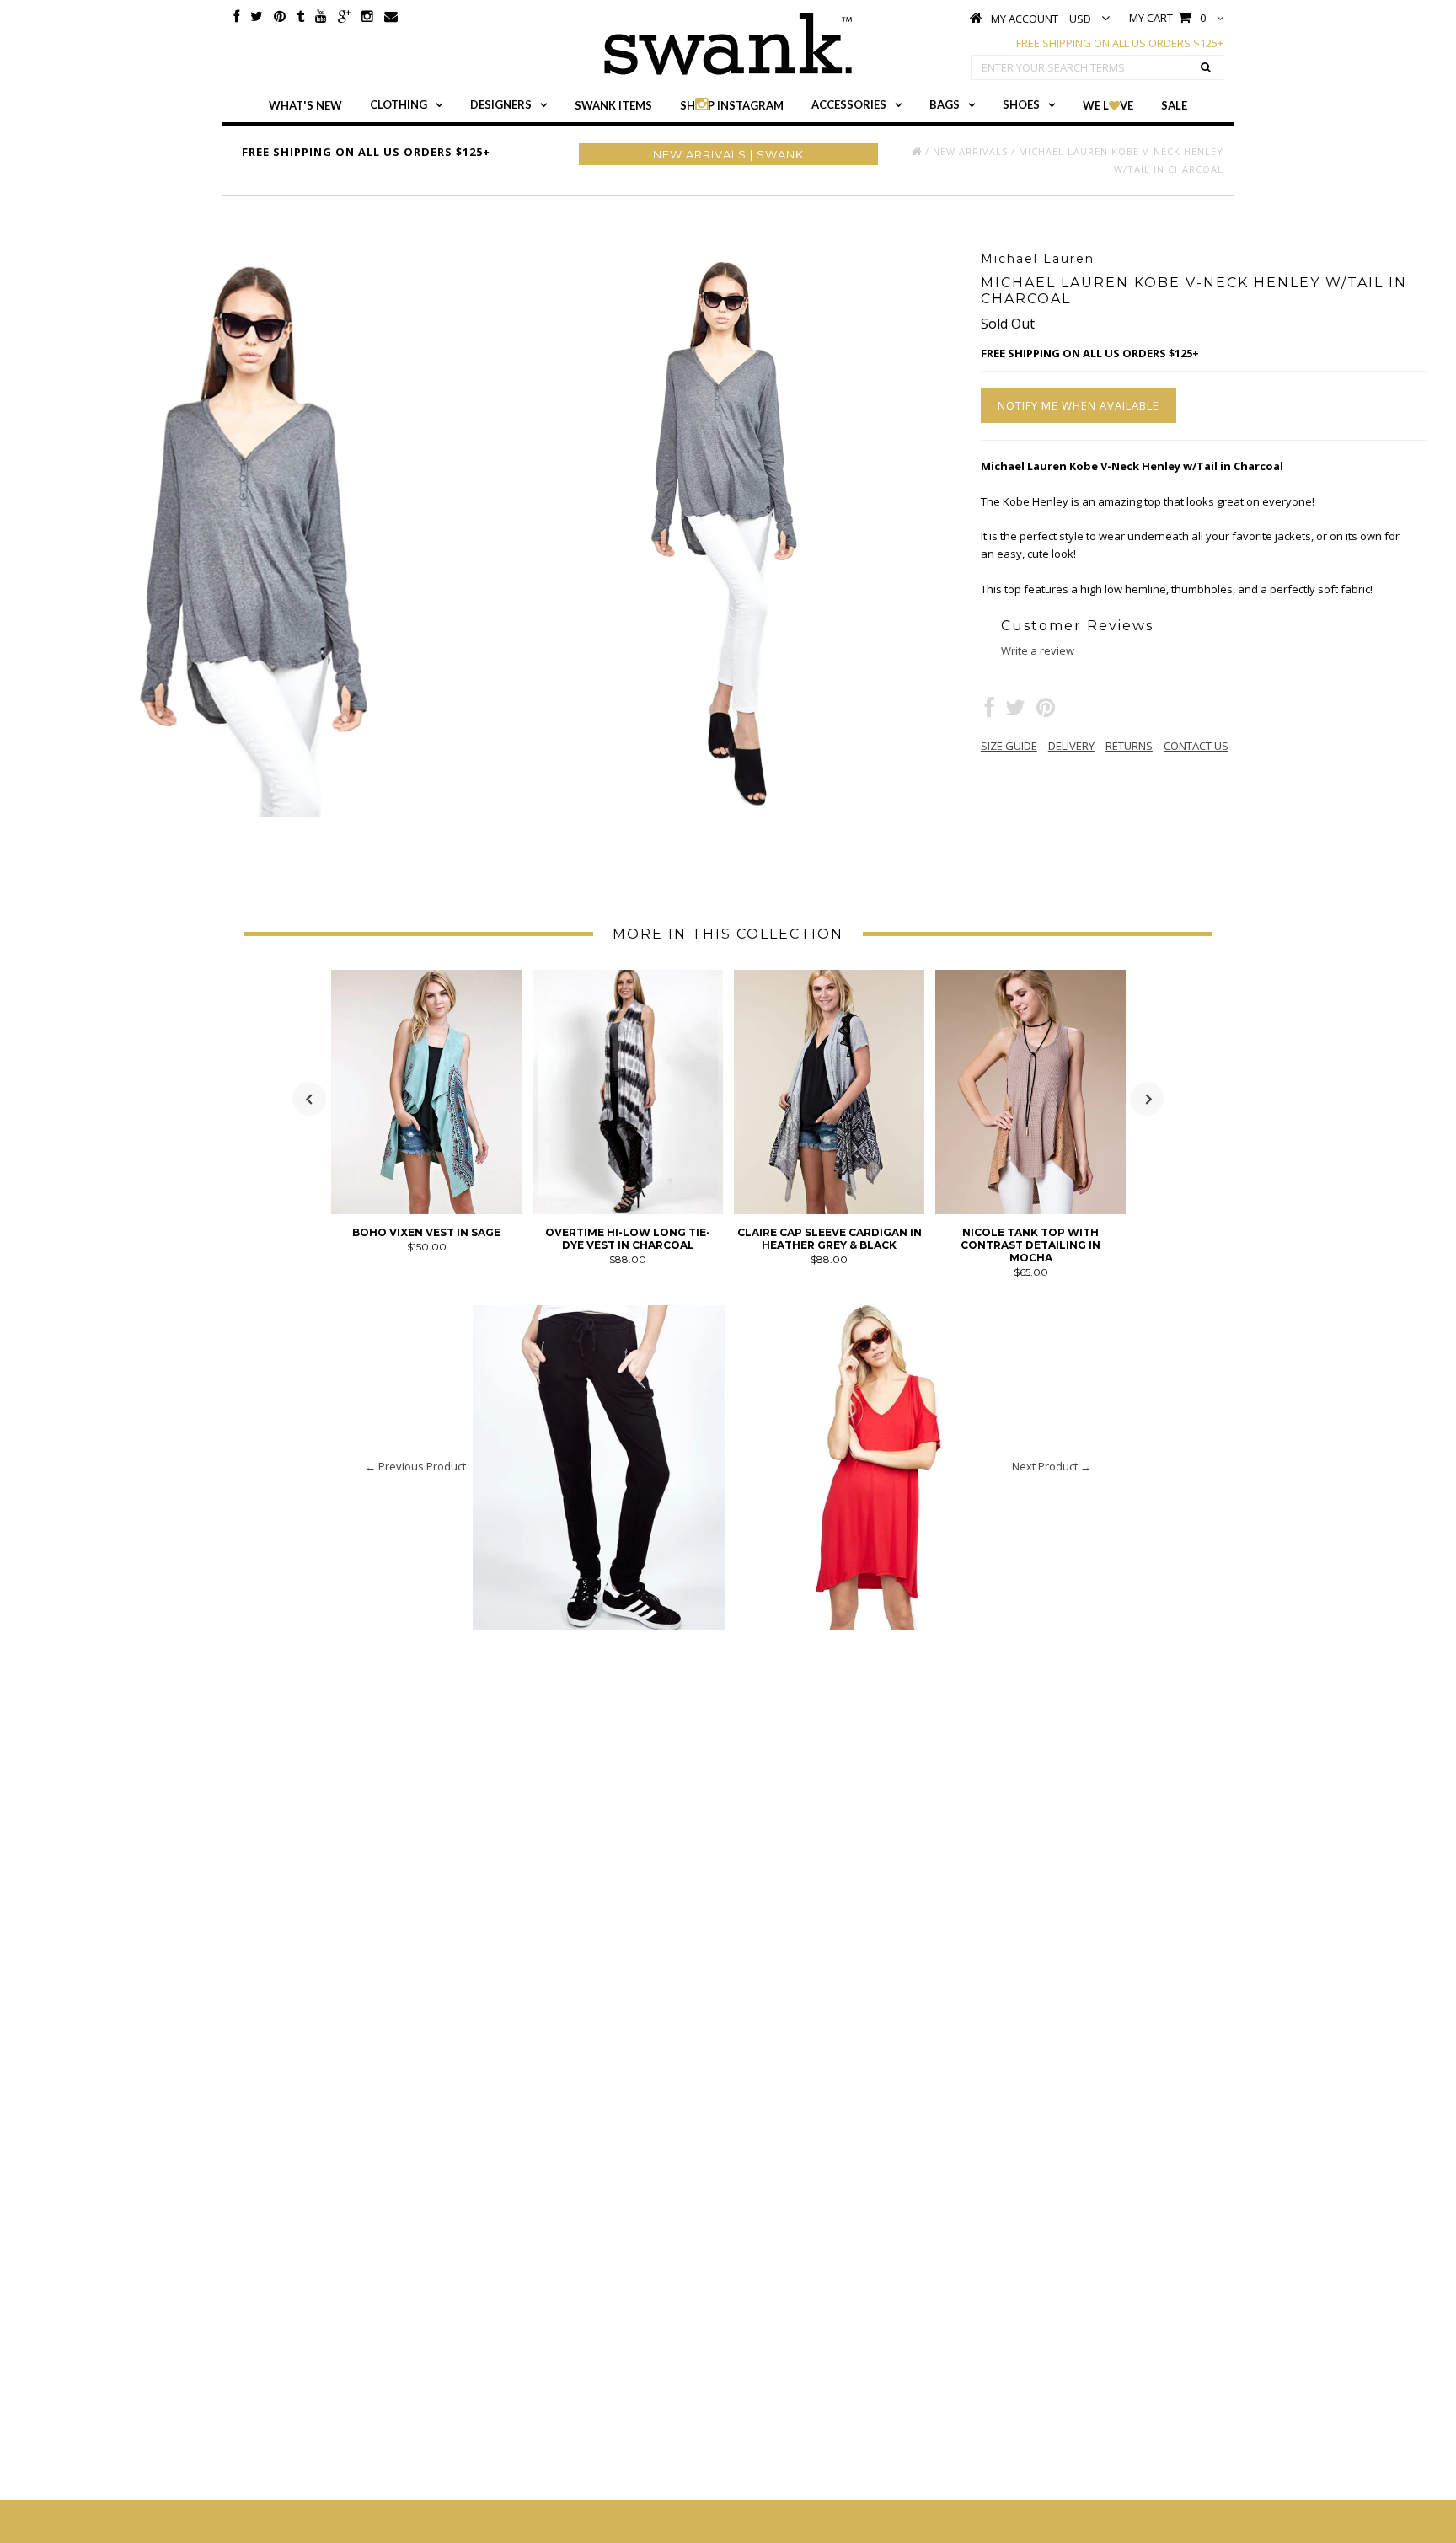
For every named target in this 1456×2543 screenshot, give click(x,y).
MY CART (1167, 18)
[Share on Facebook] (990, 711)
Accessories (849, 104)
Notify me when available (1079, 405)
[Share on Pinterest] (1046, 711)
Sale (1174, 105)
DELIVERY (1071, 746)
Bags (945, 104)
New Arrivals (970, 151)
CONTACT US (1196, 746)
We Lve (1108, 105)
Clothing (399, 104)
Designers (501, 104)
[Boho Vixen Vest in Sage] (426, 1210)
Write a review (1038, 650)
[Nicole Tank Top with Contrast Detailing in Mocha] (1030, 1210)
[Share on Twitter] (1015, 711)
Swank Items (613, 105)
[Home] (917, 151)
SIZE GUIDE (1009, 746)
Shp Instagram (732, 105)
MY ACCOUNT (1025, 19)
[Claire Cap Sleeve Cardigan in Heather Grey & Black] (829, 1210)
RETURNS (1129, 746)
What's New (305, 105)
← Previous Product (415, 1466)
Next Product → (1052, 1466)
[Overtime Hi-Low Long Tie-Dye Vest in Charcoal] (628, 1210)
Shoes (1021, 104)
